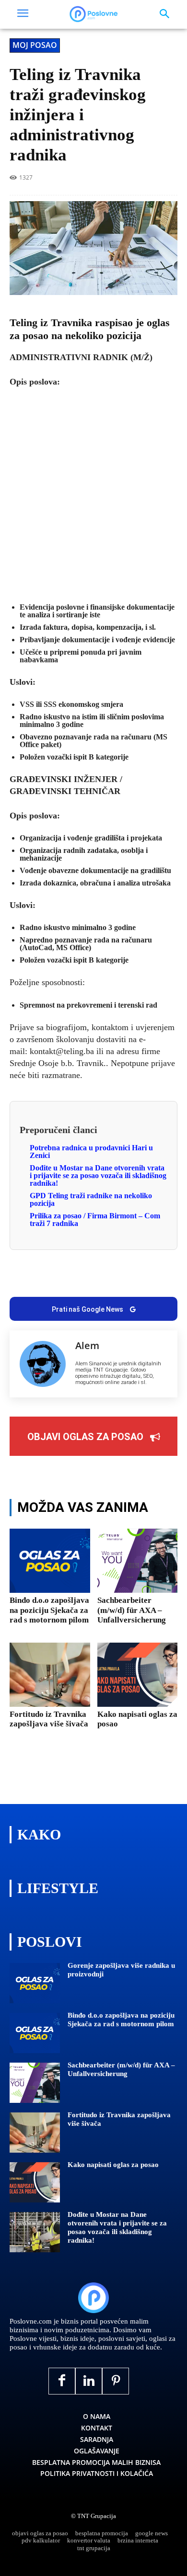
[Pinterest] (116, 2381)
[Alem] (43, 1364)
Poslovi (50, 1942)
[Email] (149, 1277)
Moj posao (35, 45)
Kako (39, 1834)
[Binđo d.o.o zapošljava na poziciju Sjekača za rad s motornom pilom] (50, 1561)
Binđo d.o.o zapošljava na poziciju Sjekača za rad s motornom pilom (49, 1610)
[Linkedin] (82, 1277)
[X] (60, 1277)
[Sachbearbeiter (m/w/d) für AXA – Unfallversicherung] (138, 1561)
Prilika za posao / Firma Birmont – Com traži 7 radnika (95, 1220)
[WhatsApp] (105, 1277)
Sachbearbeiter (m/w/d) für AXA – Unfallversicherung (132, 1610)
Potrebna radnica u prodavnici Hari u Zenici (91, 1152)
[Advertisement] (93, 494)
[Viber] (127, 1277)
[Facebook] (38, 1277)
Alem (87, 1346)
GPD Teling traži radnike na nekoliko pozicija (91, 1199)
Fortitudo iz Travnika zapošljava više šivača (49, 1719)
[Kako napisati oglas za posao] (138, 1675)
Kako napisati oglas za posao (113, 2165)
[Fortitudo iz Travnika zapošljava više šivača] (50, 1675)
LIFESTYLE (58, 1888)
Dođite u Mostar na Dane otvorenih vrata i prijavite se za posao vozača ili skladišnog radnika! (98, 1175)
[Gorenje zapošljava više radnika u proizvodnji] (35, 1983)
